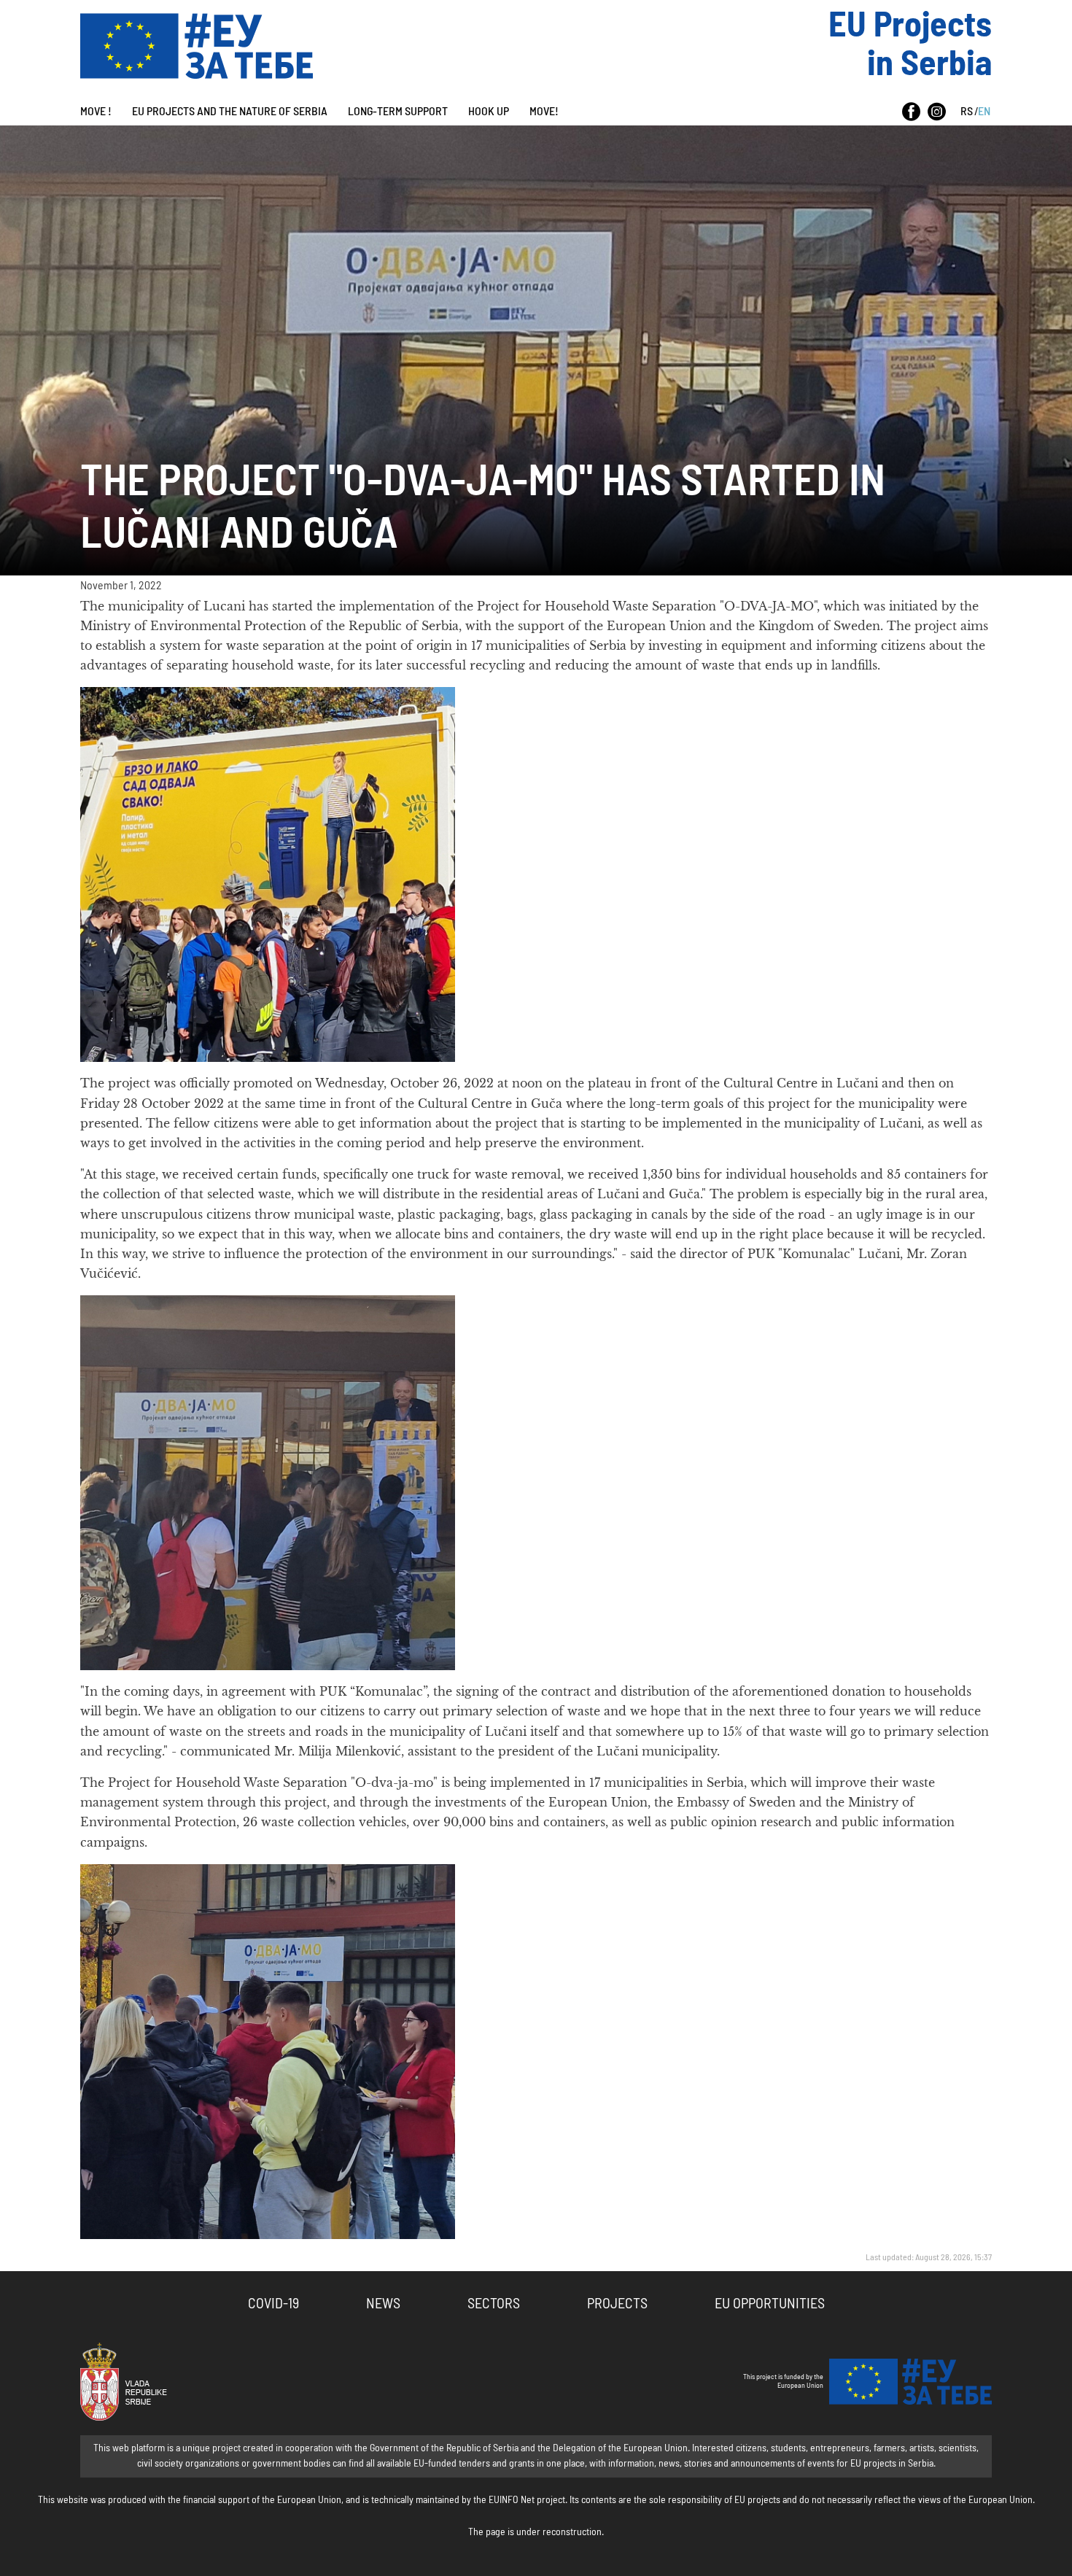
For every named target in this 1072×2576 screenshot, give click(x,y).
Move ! (96, 112)
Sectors (494, 2304)
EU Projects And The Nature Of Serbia (230, 112)
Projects (617, 2304)
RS (967, 112)
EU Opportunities (770, 2304)
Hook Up (489, 112)
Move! (544, 112)
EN (984, 112)
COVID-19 (273, 2304)
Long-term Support (398, 112)
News (383, 2304)
